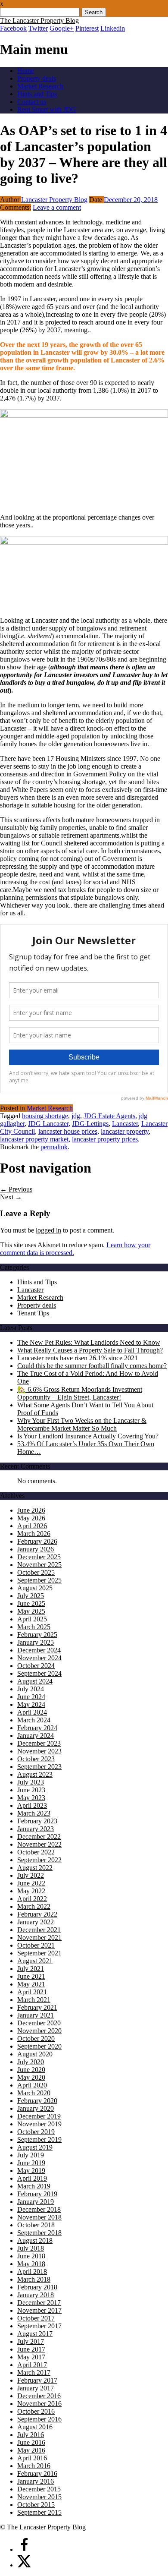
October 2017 (36, 2318)
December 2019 (39, 2116)
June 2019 (31, 2163)
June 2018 (31, 2256)
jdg (76, 1116)
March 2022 (34, 1906)
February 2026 (37, 1541)
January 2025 (36, 1642)
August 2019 (35, 2147)
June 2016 (31, 2442)
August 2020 (35, 2054)
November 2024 (39, 1658)
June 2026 (31, 1510)
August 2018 (35, 2240)
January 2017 (36, 2388)
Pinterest (87, 28)
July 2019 (31, 2155)
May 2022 (31, 1891)
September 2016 (39, 2419)
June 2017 (31, 2349)
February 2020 (37, 2101)
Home (26, 71)
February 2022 (37, 1914)
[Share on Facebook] (24, 2549)
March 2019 (34, 2186)
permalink (54, 1147)
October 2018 (36, 2225)
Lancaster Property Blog (54, 200)
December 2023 (39, 1743)
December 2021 (39, 1930)
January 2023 (36, 1829)
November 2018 (39, 2217)
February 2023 (37, 1821)
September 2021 (39, 1953)
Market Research (40, 86)
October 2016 (36, 2411)
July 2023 (31, 1782)
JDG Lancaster (48, 1124)
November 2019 (39, 2124)
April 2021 (32, 1992)
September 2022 (39, 1860)
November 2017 (39, 2310)
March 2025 (34, 1627)
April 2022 (32, 1899)
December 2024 (39, 1650)
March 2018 (34, 2279)
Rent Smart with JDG (47, 109)
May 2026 (31, 1518)
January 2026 (36, 1549)
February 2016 (37, 2474)
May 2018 (31, 2264)
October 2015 (36, 2505)
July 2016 (31, 2435)
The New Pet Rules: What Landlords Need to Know (89, 1342)
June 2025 (31, 1603)
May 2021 (31, 1984)
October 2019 (36, 2132)
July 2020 (31, 2062)
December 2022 (39, 1837)
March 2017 (34, 2373)
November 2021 (39, 1938)
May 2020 (31, 2077)
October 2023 (36, 1759)
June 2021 (31, 1976)
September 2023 (39, 1767)
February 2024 (37, 1728)
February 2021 (37, 2007)
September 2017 (39, 2326)
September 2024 (39, 1673)
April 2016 (32, 2458)
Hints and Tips (37, 94)
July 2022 (31, 1875)
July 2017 (31, 2341)
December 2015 (39, 2489)
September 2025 (39, 1580)
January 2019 (36, 2202)
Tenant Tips (33, 1313)
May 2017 (31, 2357)
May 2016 (31, 2450)
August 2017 (35, 2334)
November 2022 (39, 1844)
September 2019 (39, 2139)
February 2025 (37, 1635)
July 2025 (31, 1596)
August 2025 (35, 1588)
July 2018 (31, 2248)
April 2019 (32, 2178)
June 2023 (31, 1790)
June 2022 (31, 1883)
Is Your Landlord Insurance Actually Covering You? (88, 1436)
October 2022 (36, 1852)
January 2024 (36, 1736)
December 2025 (39, 1557)
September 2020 (39, 2046)
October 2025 (36, 1572)
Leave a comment (57, 207)
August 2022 (35, 1868)
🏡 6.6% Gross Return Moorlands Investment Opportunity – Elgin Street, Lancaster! (80, 1393)
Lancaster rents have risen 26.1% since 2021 (78, 1358)
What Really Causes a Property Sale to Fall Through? (90, 1350)
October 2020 (36, 2038)
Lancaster (125, 1124)
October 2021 (36, 1945)
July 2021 (31, 1969)
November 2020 (39, 2031)
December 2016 (39, 2396)
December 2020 (39, 2023)
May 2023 (31, 1798)
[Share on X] (24, 2565)
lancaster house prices (68, 1131)
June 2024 (31, 1697)
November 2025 (39, 1565)
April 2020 (32, 2085)
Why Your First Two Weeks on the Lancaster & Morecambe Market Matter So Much (82, 1424)
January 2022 (36, 1922)
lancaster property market (34, 1139)
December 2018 (39, 2209)
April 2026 (32, 1526)
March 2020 (34, 2093)
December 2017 (39, 2303)
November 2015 (39, 2497)
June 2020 (31, 2070)
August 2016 (35, 2427)
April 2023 (32, 1805)
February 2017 (37, 2380)
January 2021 (36, 2015)
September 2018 (39, 2233)
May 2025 (31, 1611)
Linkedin (113, 28)
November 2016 (39, 2404)
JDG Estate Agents (109, 1116)
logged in (48, 1230)
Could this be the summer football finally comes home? (92, 1366)
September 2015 (39, 2512)
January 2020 (36, 2108)
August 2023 (35, 1774)
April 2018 (32, 2272)
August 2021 (35, 1961)
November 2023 (39, 1751)
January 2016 (36, 2481)
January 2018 (36, 2295)
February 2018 (37, 2287)
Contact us (32, 102)
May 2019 (31, 2171)
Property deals (37, 78)
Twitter (38, 28)
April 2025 (32, 1619)
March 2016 (34, 2466)
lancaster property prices (105, 1139)
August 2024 (35, 1681)
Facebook (13, 28)
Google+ (62, 28)
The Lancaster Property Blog (39, 20)
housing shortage (45, 1116)
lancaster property (125, 1131)
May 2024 (31, 1704)
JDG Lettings (90, 1124)
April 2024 (32, 1712)
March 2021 (34, 2000)
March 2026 (34, 1534)
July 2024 (31, 1689)
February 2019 (37, 2194)
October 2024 (36, 1666)
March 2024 (34, 1720)
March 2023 (34, 1813)
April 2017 (32, 2365)
